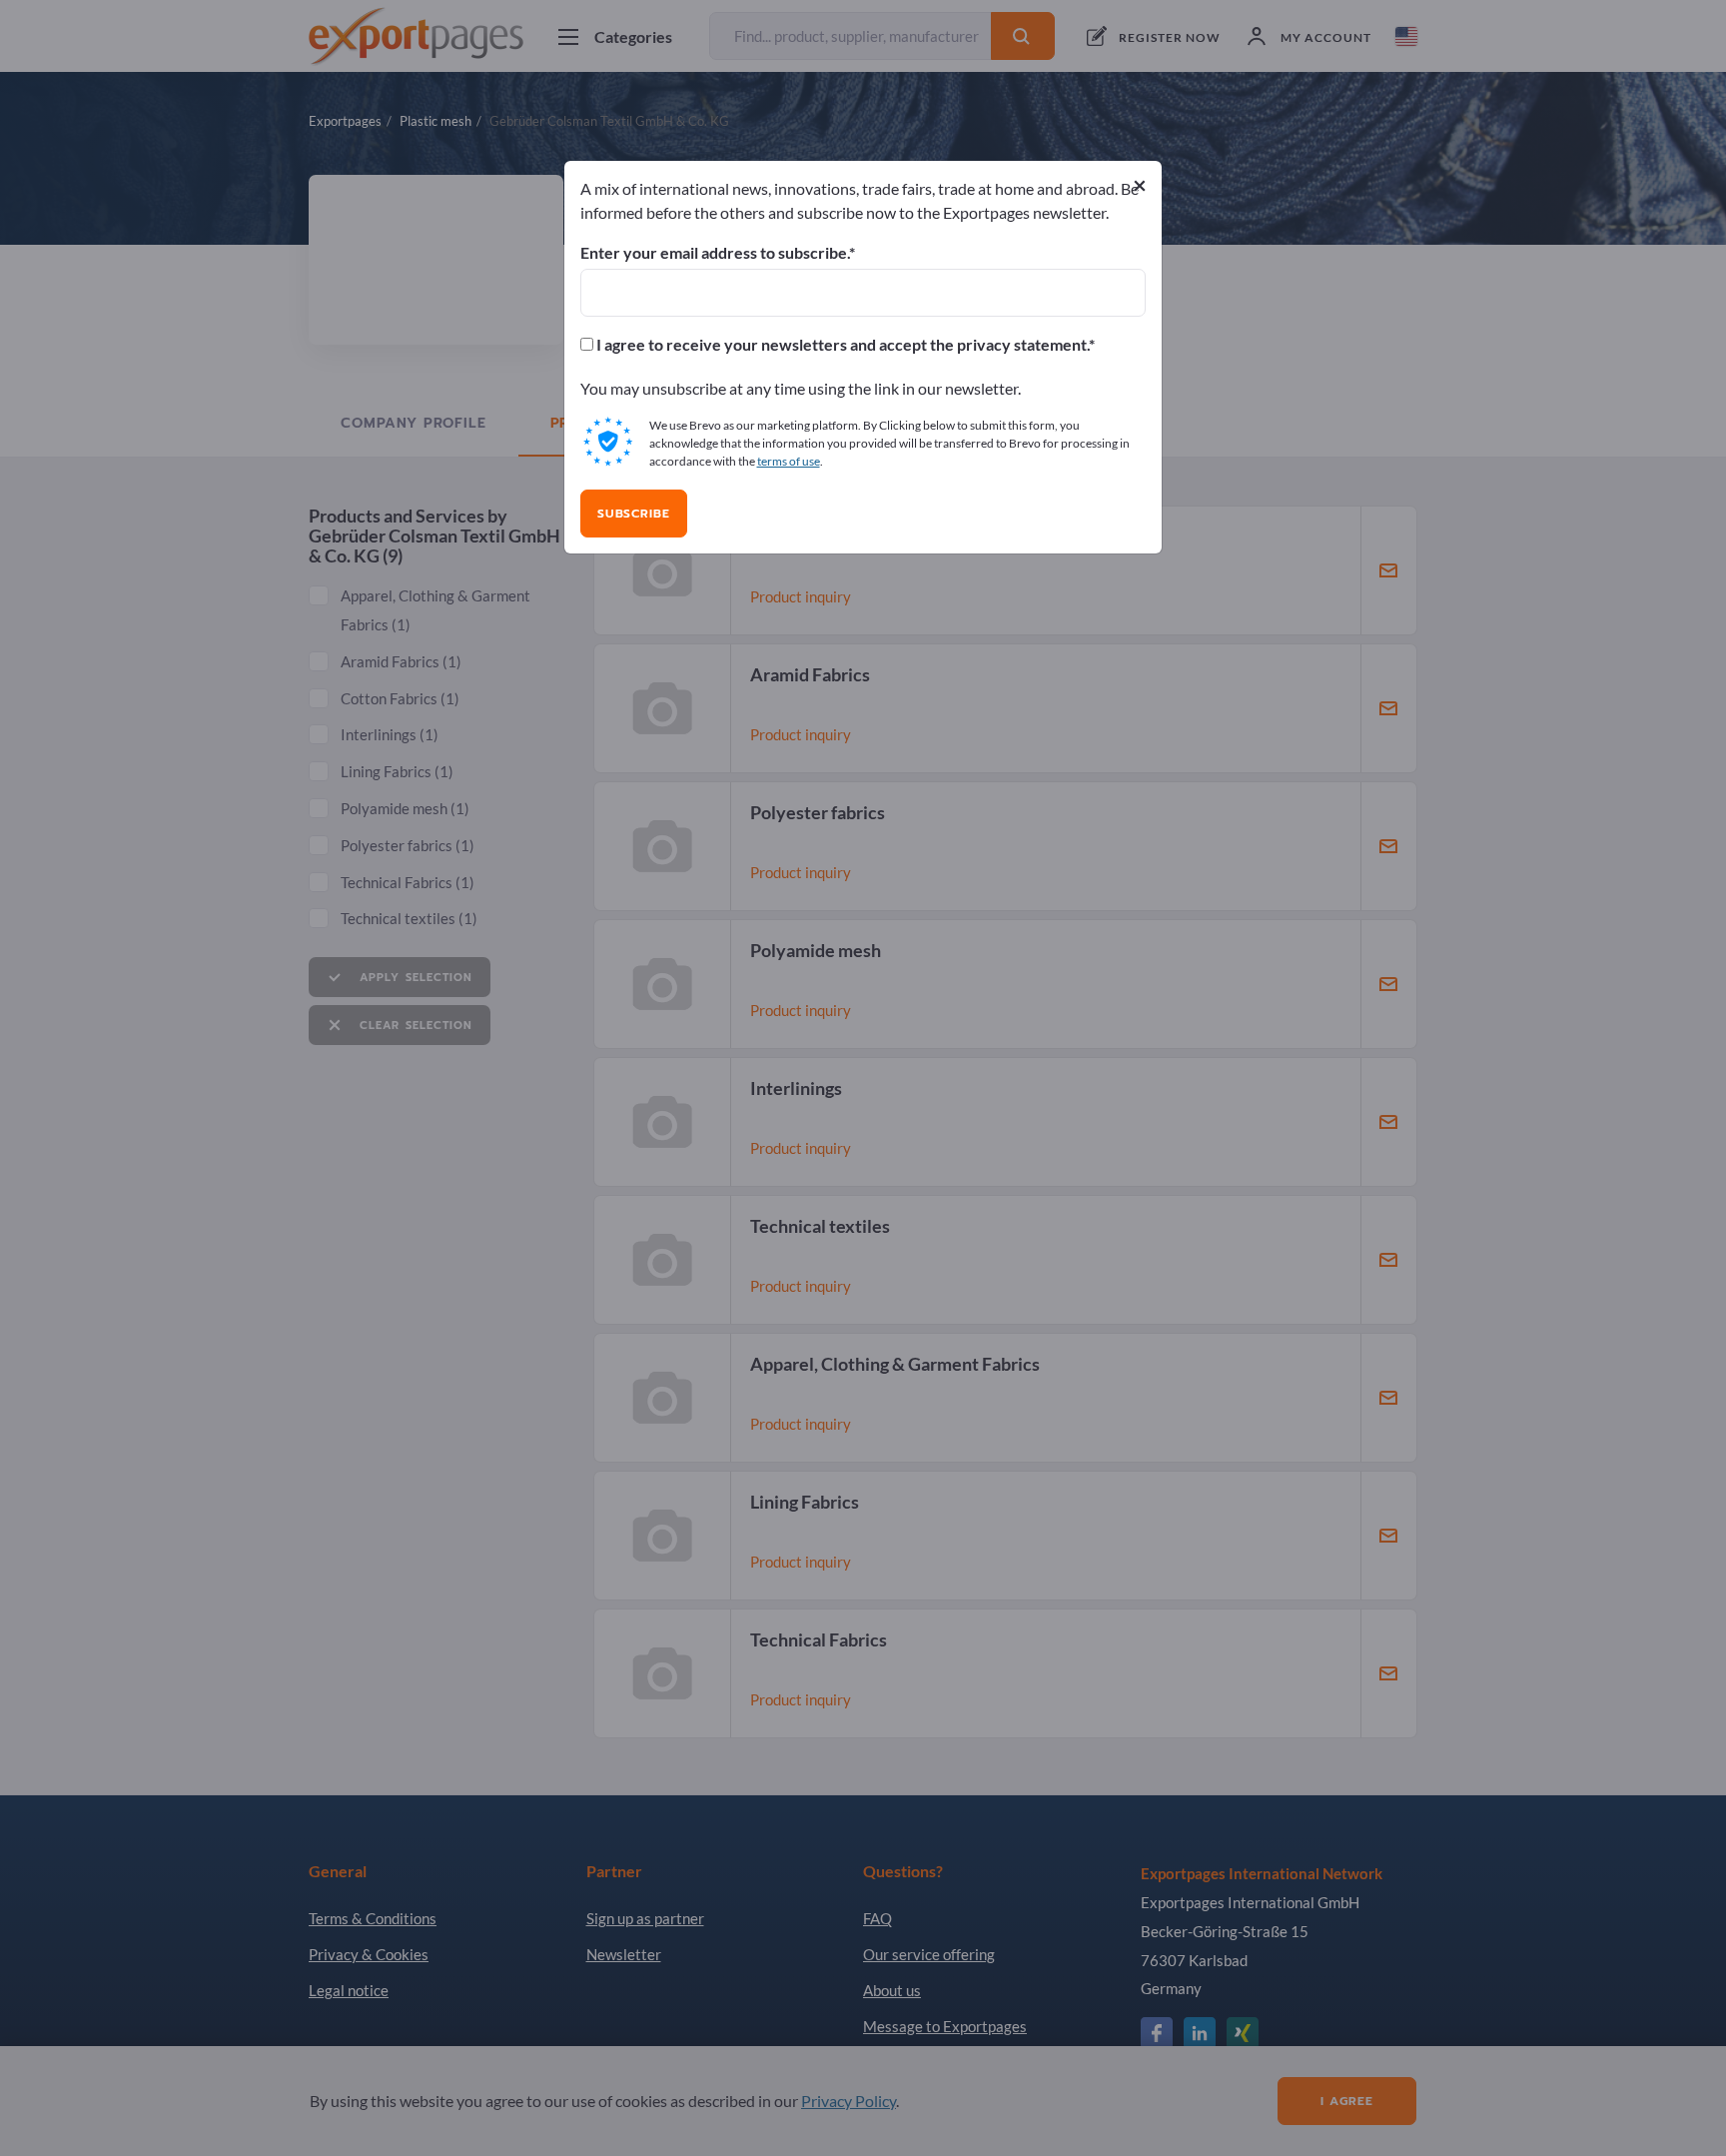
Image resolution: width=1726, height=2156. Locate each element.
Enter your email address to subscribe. (715, 253)
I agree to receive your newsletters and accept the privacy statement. (841, 345)
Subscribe (634, 514)
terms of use (789, 461)
